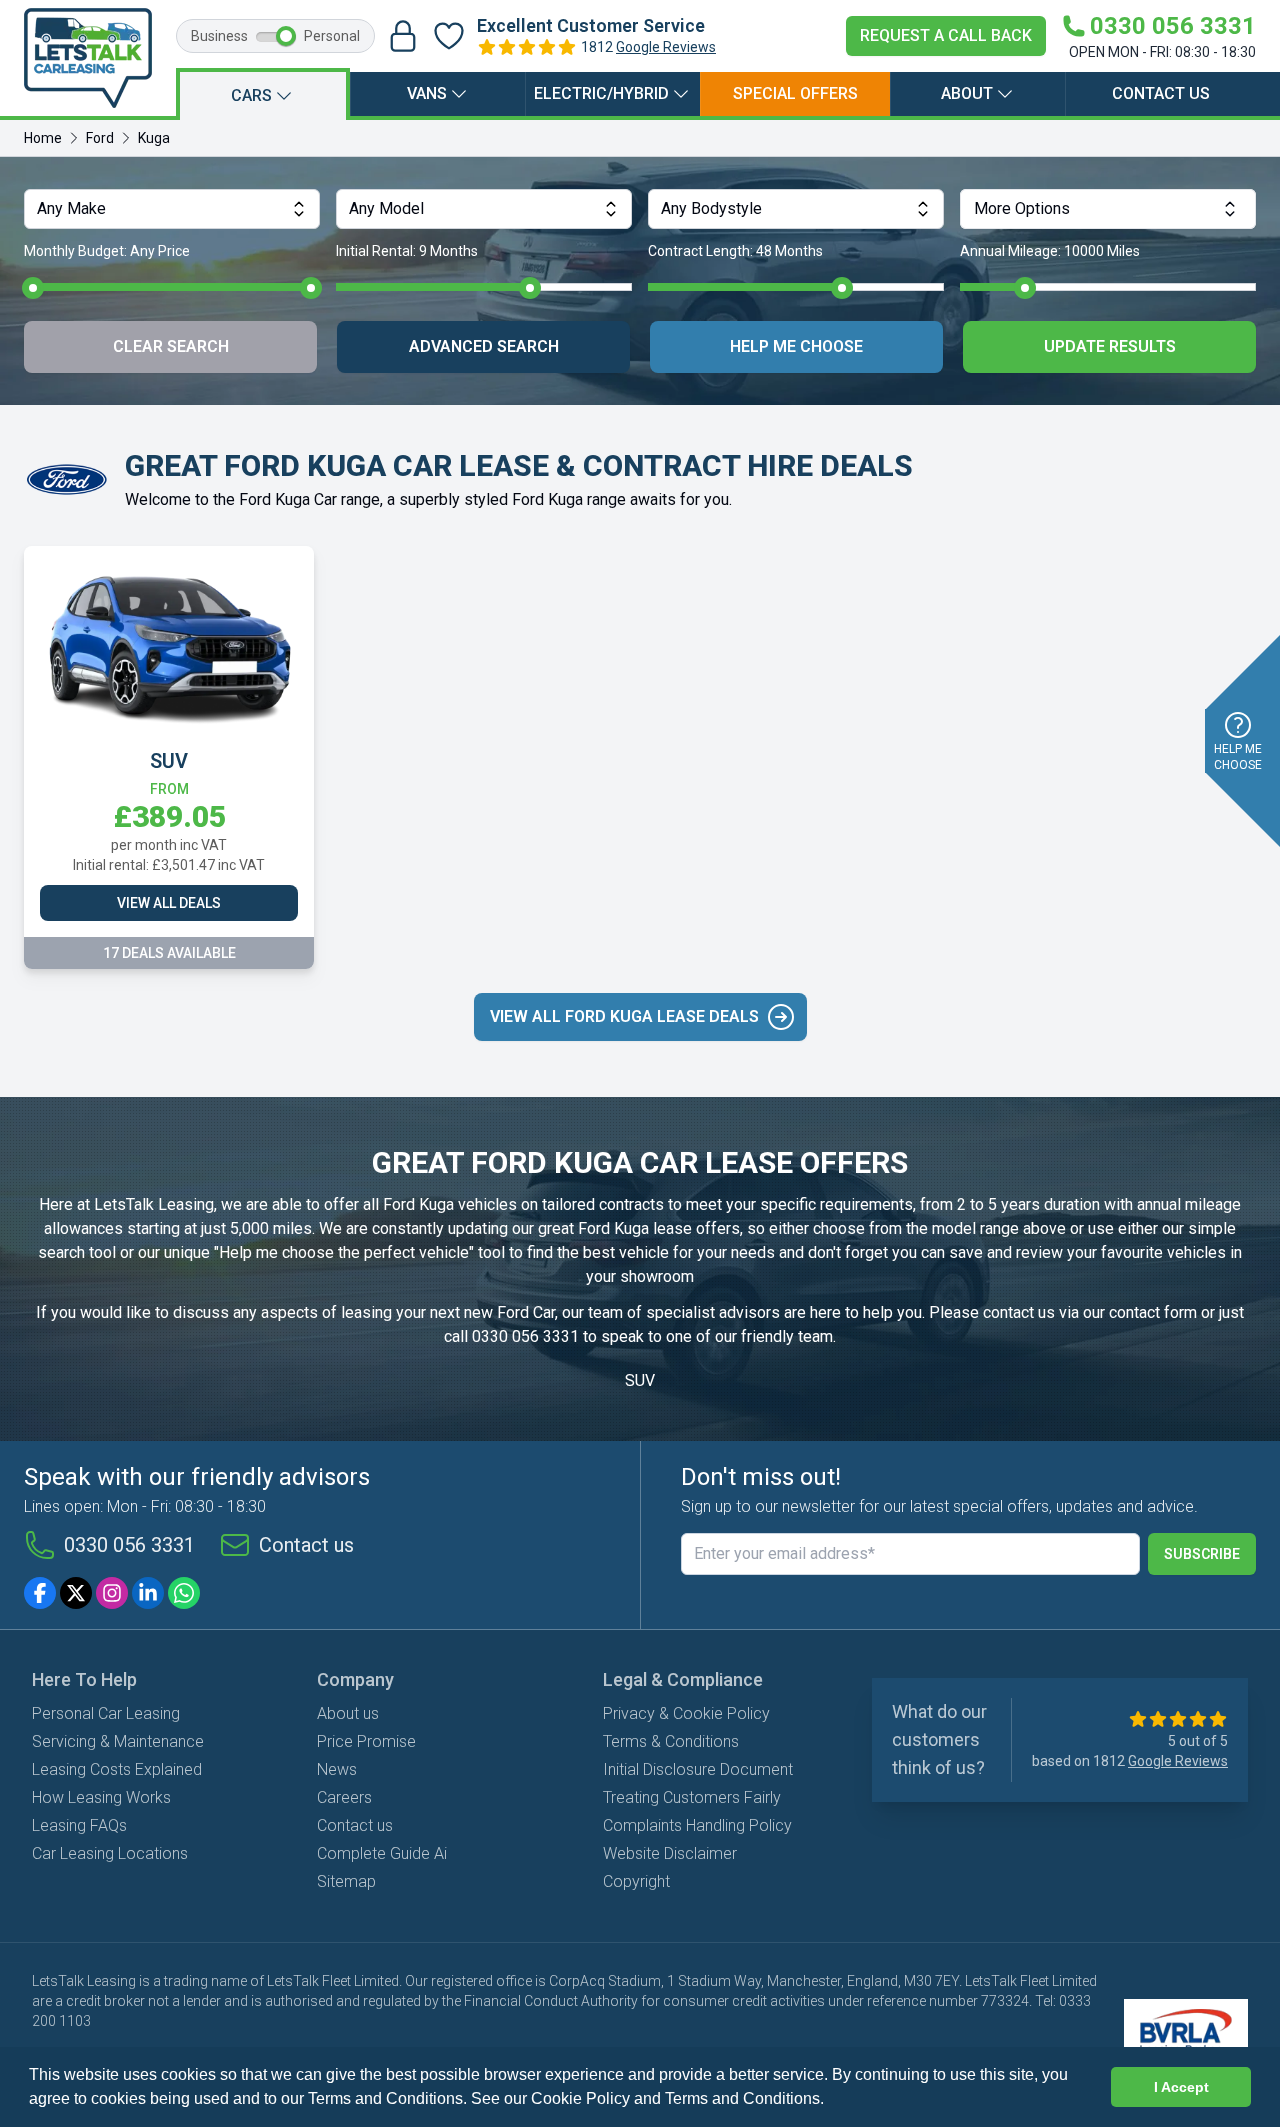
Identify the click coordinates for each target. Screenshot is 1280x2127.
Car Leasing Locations (110, 1853)
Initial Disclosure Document (698, 1769)
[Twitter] (76, 1593)
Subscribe (1202, 1554)
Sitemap (346, 1881)
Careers (344, 1797)
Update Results (1110, 346)
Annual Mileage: (1050, 251)
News (337, 1769)
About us (348, 1713)
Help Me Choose (796, 346)
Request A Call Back (946, 35)
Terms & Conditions (671, 1741)
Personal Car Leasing (106, 1713)
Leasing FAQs (79, 1825)
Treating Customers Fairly (692, 1797)
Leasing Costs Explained (117, 1769)
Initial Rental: (407, 251)
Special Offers (795, 93)
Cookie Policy (580, 2098)
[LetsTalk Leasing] (88, 58)
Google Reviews (666, 47)
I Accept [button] (1181, 2087)
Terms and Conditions (742, 2098)
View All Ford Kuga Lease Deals (624, 1016)
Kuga (154, 138)
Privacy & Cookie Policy (686, 1713)
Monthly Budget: (107, 251)
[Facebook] (40, 1593)
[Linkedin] (148, 1593)
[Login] (403, 36)
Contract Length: (735, 251)
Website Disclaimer (670, 1853)
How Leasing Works (101, 1797)
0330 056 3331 (525, 1336)
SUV (640, 1380)
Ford (100, 138)
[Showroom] (449, 36)
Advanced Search (484, 346)
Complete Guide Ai (382, 1853)
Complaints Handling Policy (697, 1825)
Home (43, 138)
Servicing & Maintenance (118, 1741)
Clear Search (171, 346)
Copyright (636, 1881)
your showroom (640, 1276)
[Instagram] (112, 1593)
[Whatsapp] (184, 1593)
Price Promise (366, 1741)
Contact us (1161, 93)
